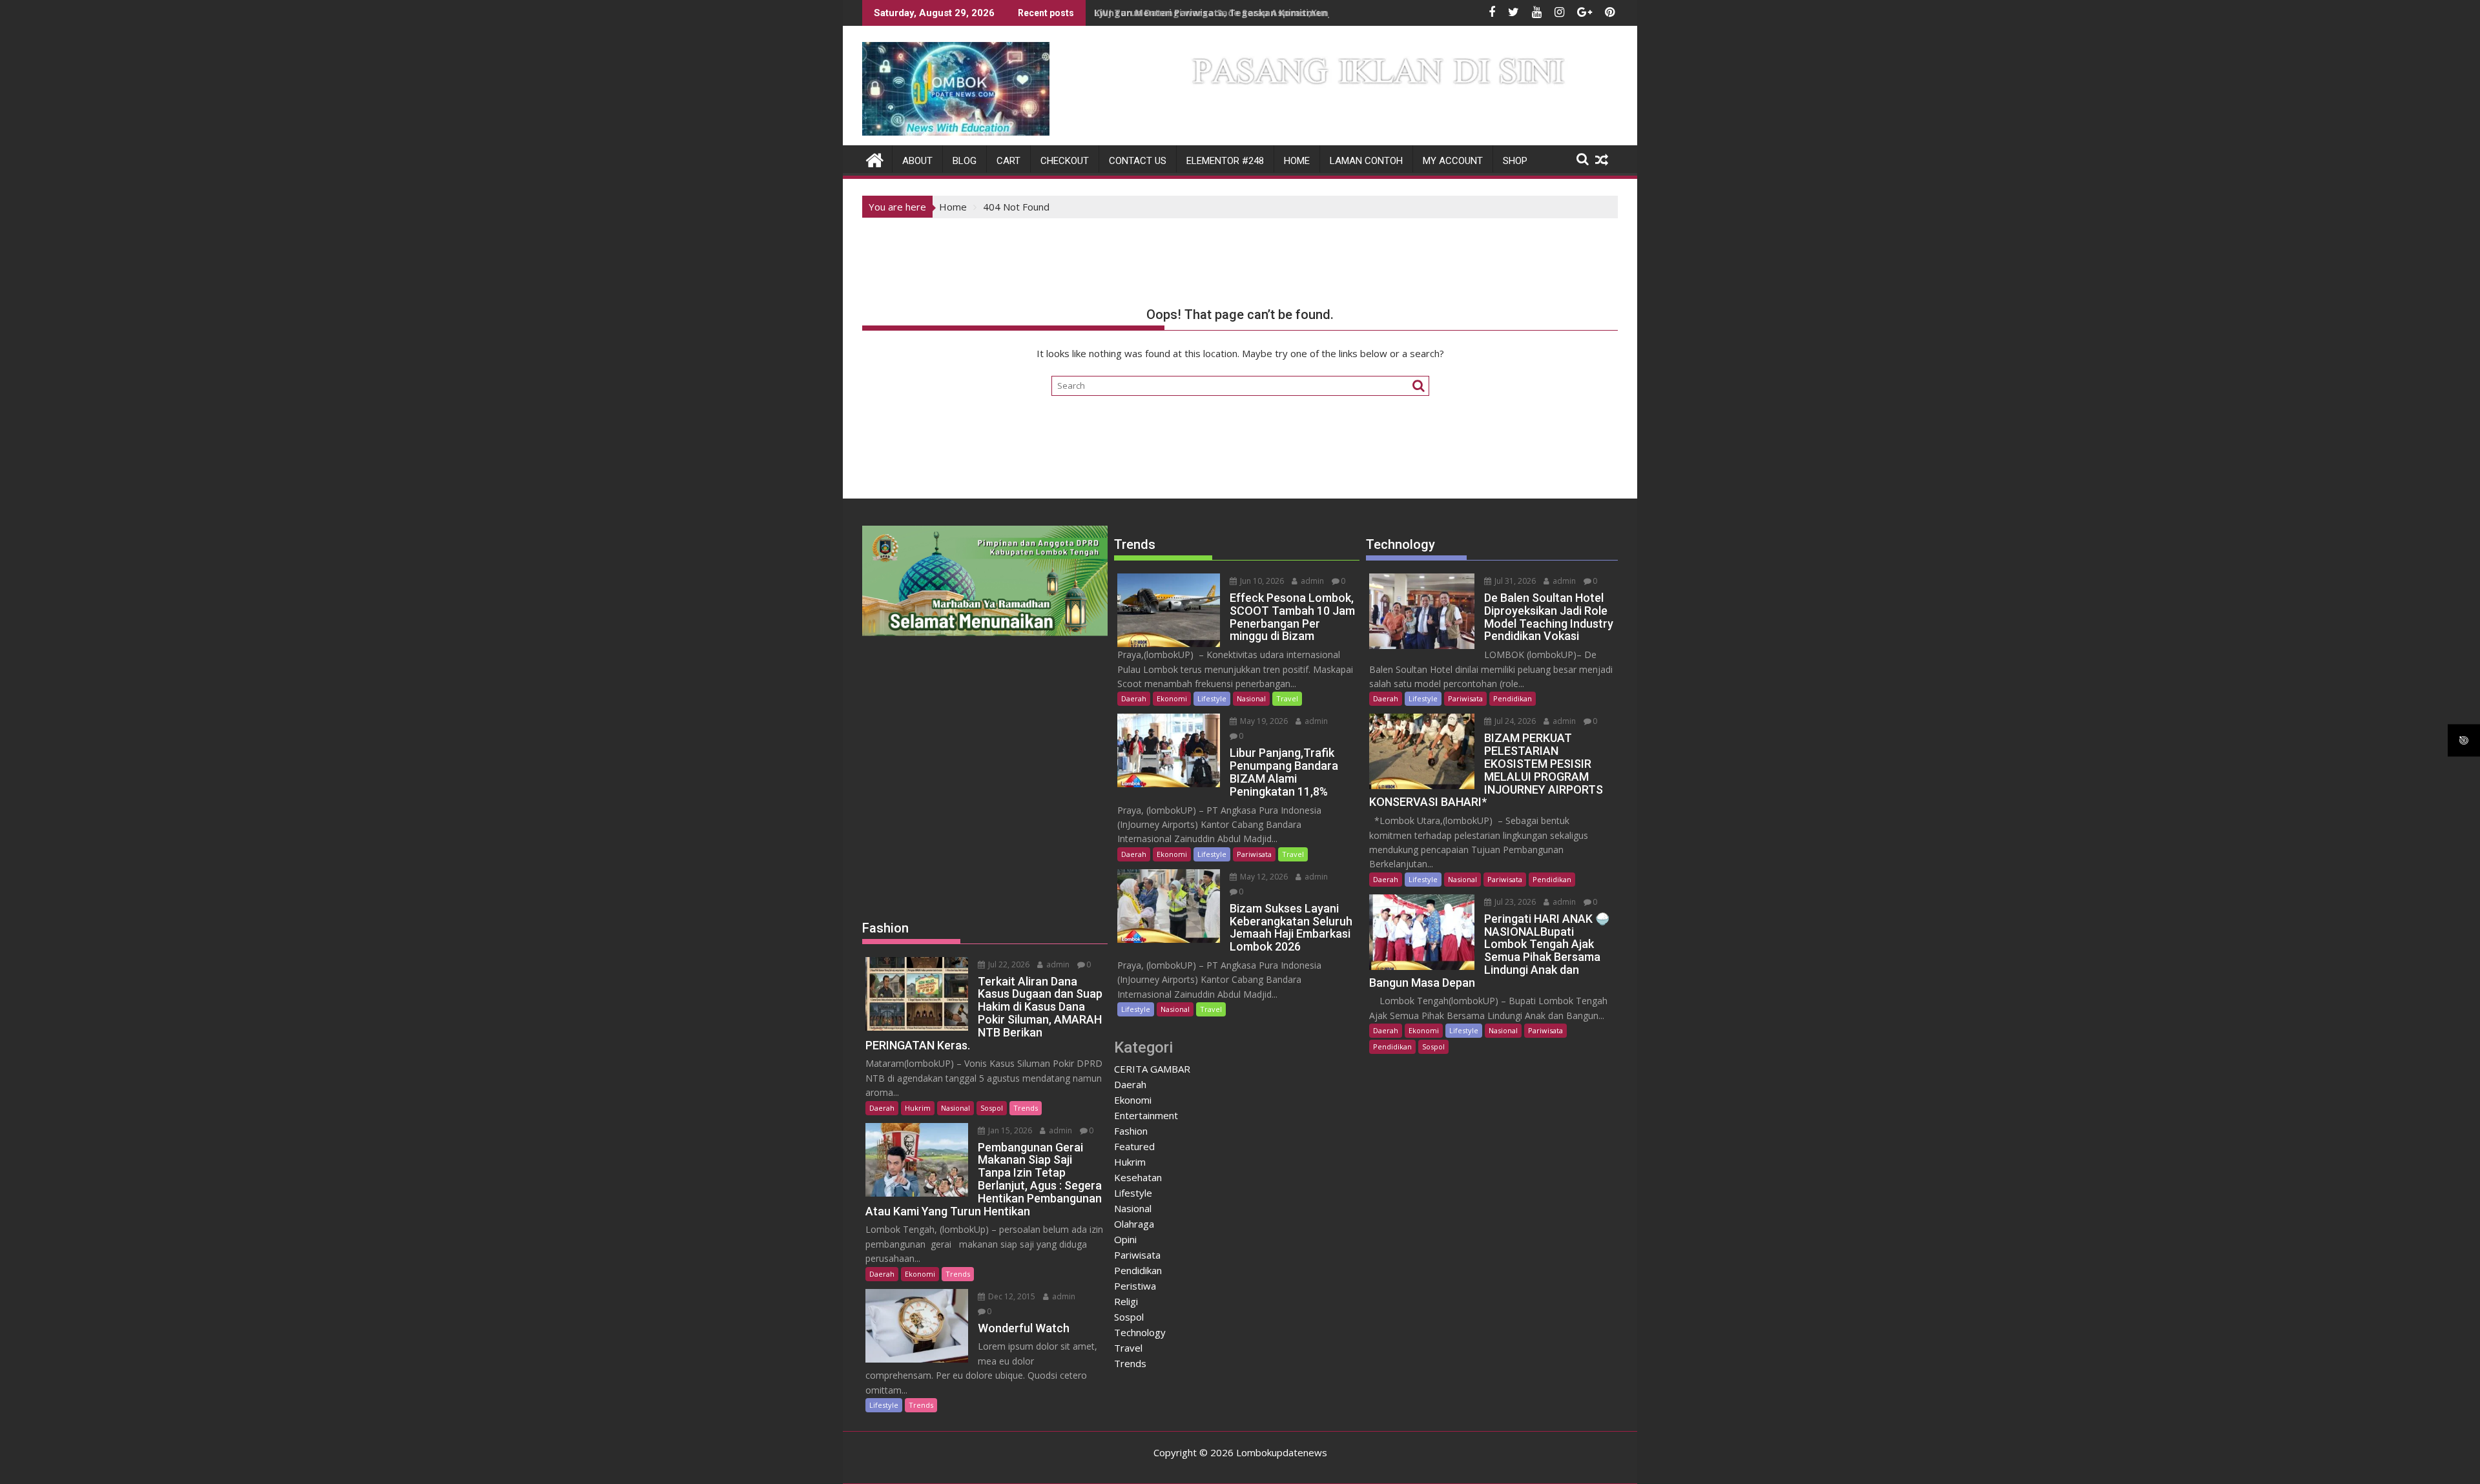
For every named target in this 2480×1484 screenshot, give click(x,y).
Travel (1287, 698)
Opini (1125, 1239)
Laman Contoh (1366, 161)
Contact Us (1138, 161)
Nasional (956, 1108)
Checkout (1065, 161)
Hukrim (918, 1108)
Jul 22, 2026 (1008, 964)
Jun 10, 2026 (1261, 581)
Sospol (992, 1108)
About (917, 161)
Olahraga (1134, 1224)
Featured (1134, 1146)
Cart (1008, 161)
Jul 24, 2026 (1514, 721)
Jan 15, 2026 (1009, 1130)
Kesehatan (1138, 1177)
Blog (965, 161)
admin (1057, 964)
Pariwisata (1254, 854)
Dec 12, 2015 (1011, 1296)
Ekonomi (920, 1274)
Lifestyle (884, 1405)
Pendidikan (1138, 1270)
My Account (1453, 161)
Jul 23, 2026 (1514, 902)
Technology (1140, 1332)
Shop (1515, 161)
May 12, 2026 (1263, 877)
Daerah (882, 1108)
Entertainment (1146, 1115)
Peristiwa (1135, 1286)
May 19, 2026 (1263, 721)
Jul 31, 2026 (1514, 581)
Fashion (1131, 1131)
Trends (1026, 1108)
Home (1297, 161)
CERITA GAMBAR (1152, 1069)
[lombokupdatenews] (875, 159)
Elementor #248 (1225, 161)
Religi (1126, 1301)
